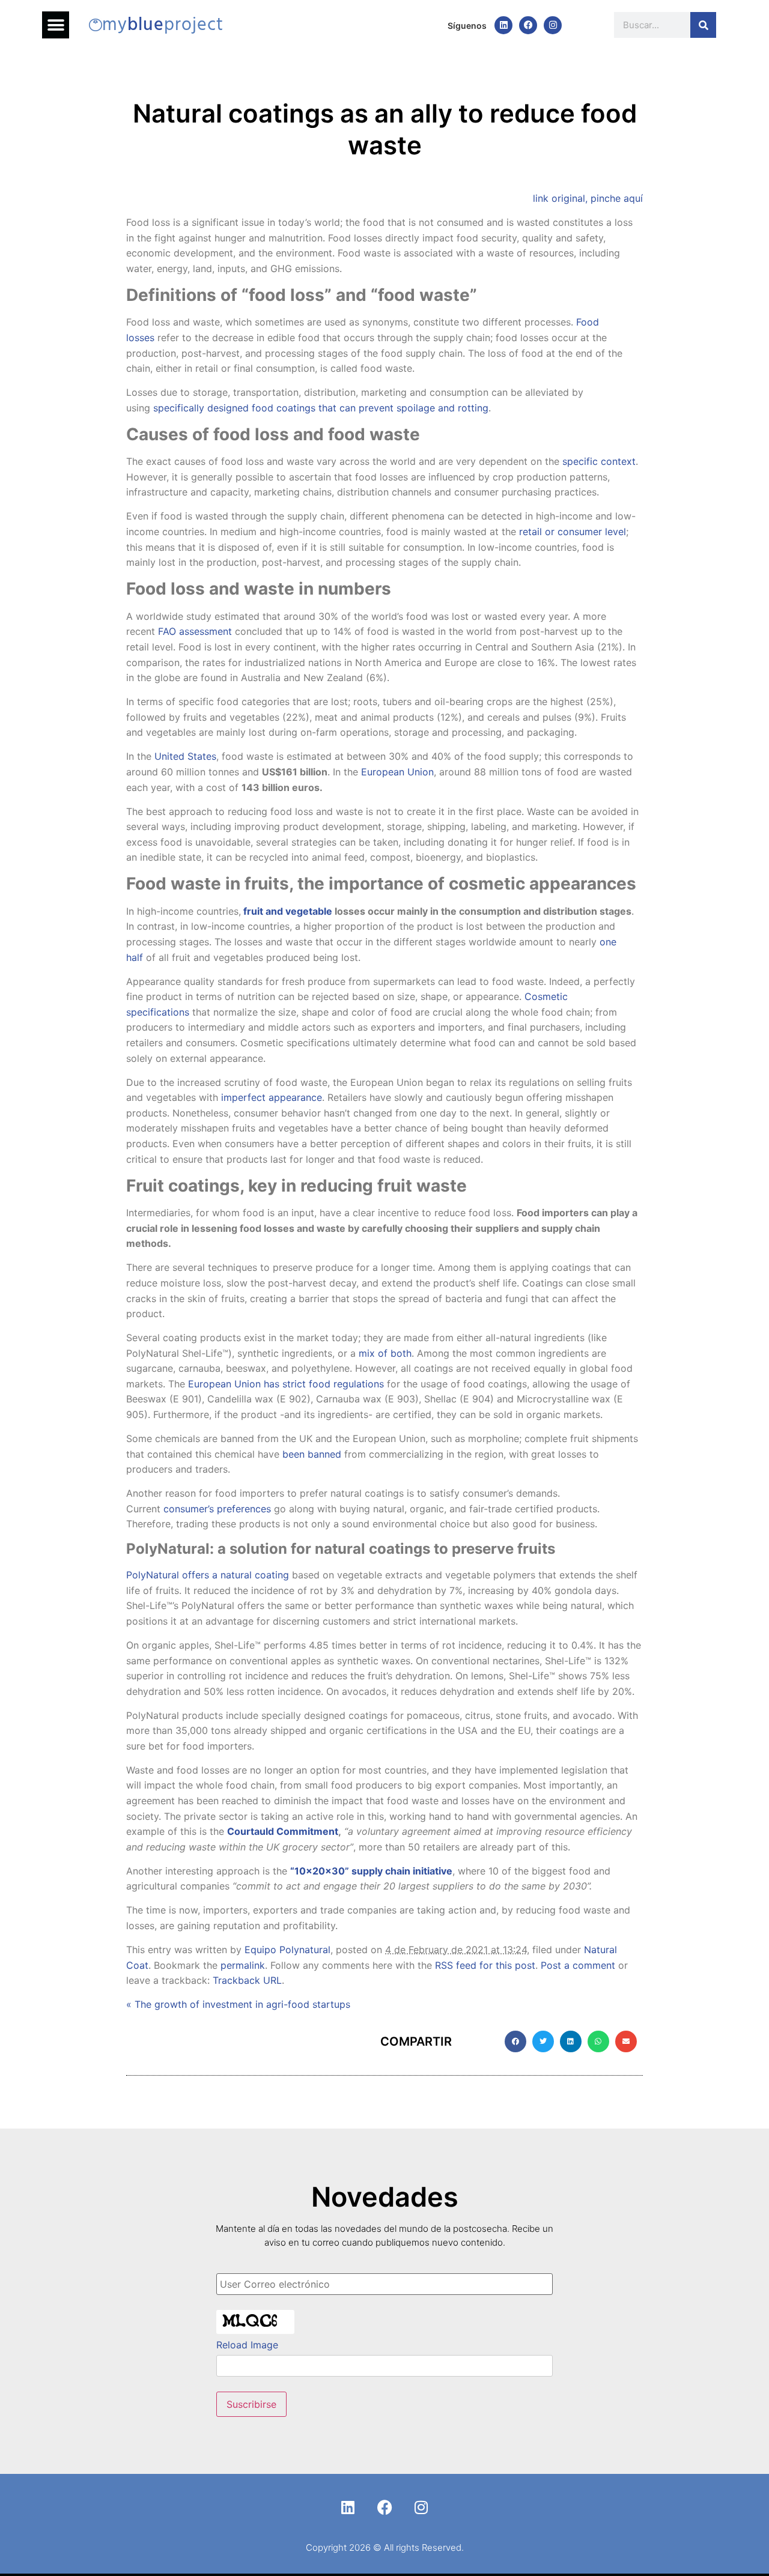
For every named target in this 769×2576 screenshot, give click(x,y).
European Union (397, 772)
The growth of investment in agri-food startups (238, 2004)
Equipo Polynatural (287, 1950)
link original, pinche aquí (588, 198)
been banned (312, 1454)
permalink (243, 1965)
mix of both (385, 1353)
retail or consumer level (573, 532)
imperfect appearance (272, 1097)
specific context (599, 461)
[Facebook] (528, 25)
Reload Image (247, 2345)
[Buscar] (703, 25)
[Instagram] (553, 25)
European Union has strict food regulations (286, 1384)
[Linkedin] (503, 25)
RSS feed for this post (485, 1965)
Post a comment (578, 1965)
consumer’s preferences (217, 1509)
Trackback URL (247, 1980)
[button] (56, 25)
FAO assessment (195, 631)
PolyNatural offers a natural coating (208, 1575)
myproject (163, 25)
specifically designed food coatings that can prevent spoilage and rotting (321, 408)
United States (185, 756)
